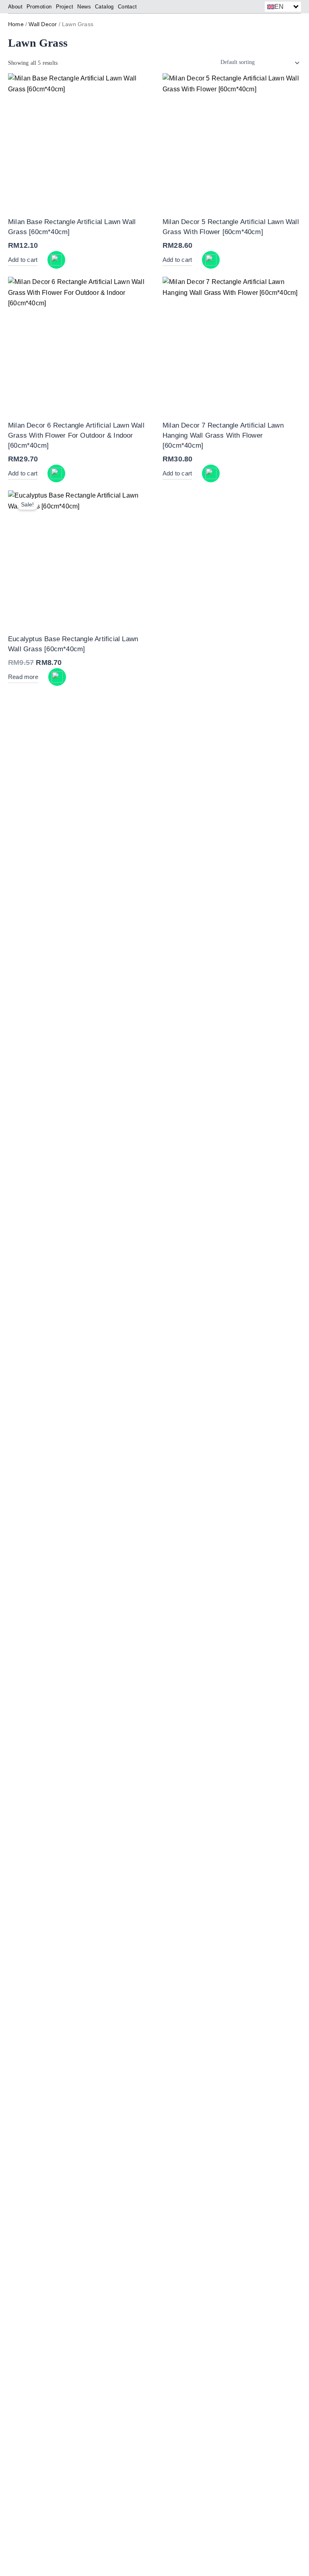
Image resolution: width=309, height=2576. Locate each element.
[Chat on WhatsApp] (56, 260)
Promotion (39, 7)
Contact (128, 7)
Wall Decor (43, 24)
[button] (283, 7)
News (84, 7)
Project (65, 7)
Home (16, 24)
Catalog (104, 7)
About (15, 7)
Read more (23, 677)
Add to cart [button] (23, 260)
